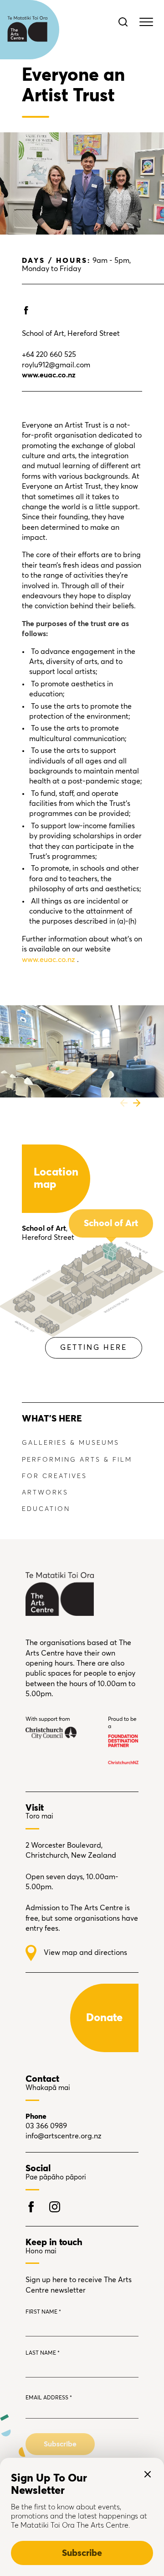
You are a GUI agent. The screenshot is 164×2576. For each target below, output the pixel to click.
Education (46, 1509)
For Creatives (54, 1476)
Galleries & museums (71, 1443)
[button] (124, 1103)
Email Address (49, 2398)
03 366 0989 (46, 2126)
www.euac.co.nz (49, 960)
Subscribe (82, 2553)
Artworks (45, 1493)
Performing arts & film (77, 1460)
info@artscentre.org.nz (64, 2136)
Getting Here (94, 1348)
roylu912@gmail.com (56, 365)
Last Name (43, 2353)
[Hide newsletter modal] (148, 2474)
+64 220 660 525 (49, 355)
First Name (43, 2312)
